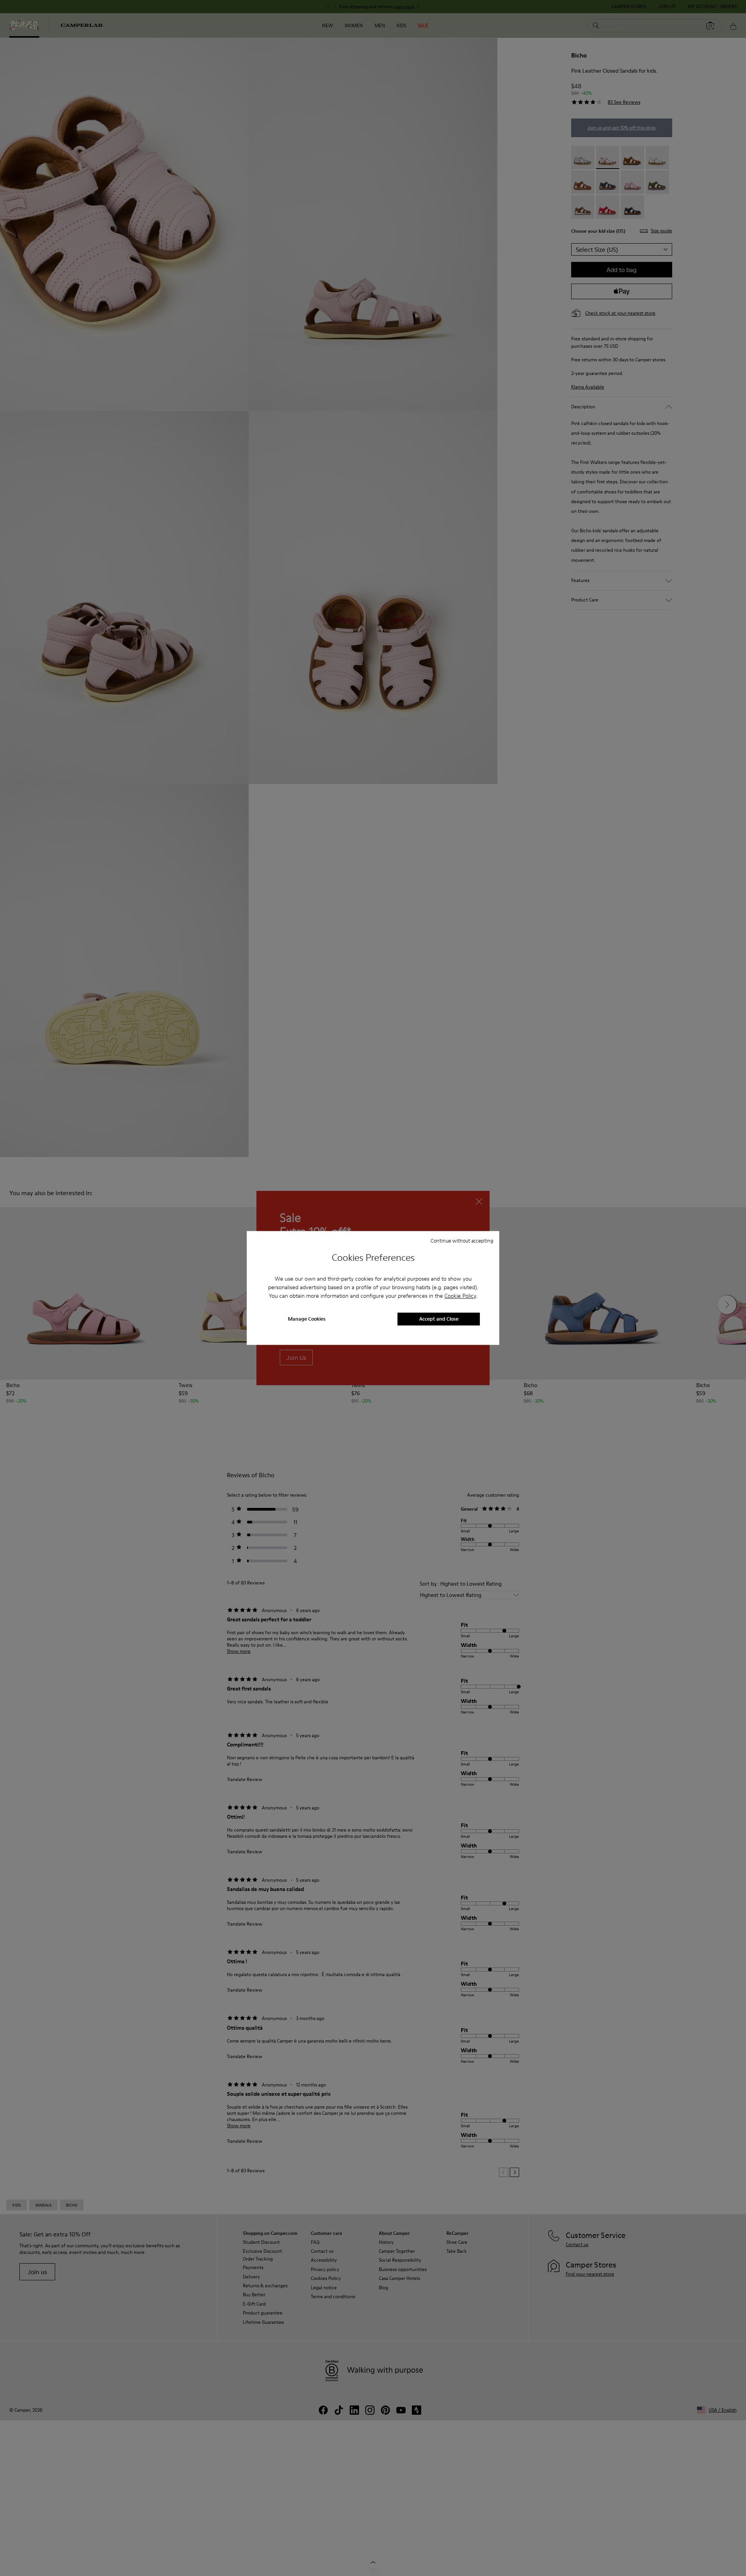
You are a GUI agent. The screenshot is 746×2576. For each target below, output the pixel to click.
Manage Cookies (307, 1319)
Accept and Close (439, 1319)
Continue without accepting (462, 1241)
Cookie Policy (460, 1296)
